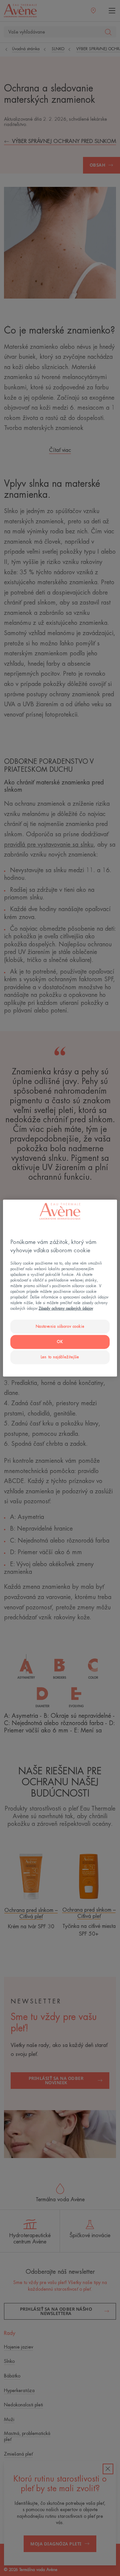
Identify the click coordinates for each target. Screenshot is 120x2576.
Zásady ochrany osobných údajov (66, 1309)
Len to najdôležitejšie (60, 1357)
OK (60, 1342)
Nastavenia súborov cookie (60, 1327)
